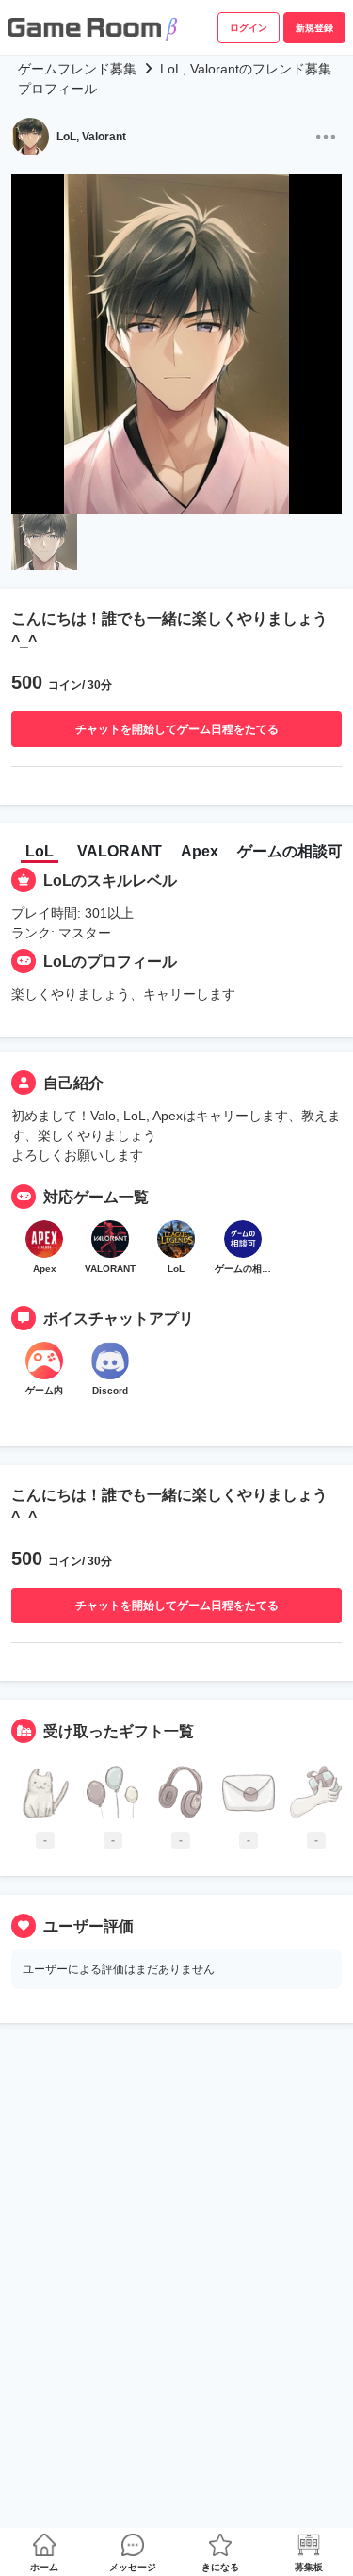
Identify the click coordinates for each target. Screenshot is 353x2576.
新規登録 (314, 28)
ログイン (249, 28)
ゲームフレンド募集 (77, 69)
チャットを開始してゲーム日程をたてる (177, 729)
